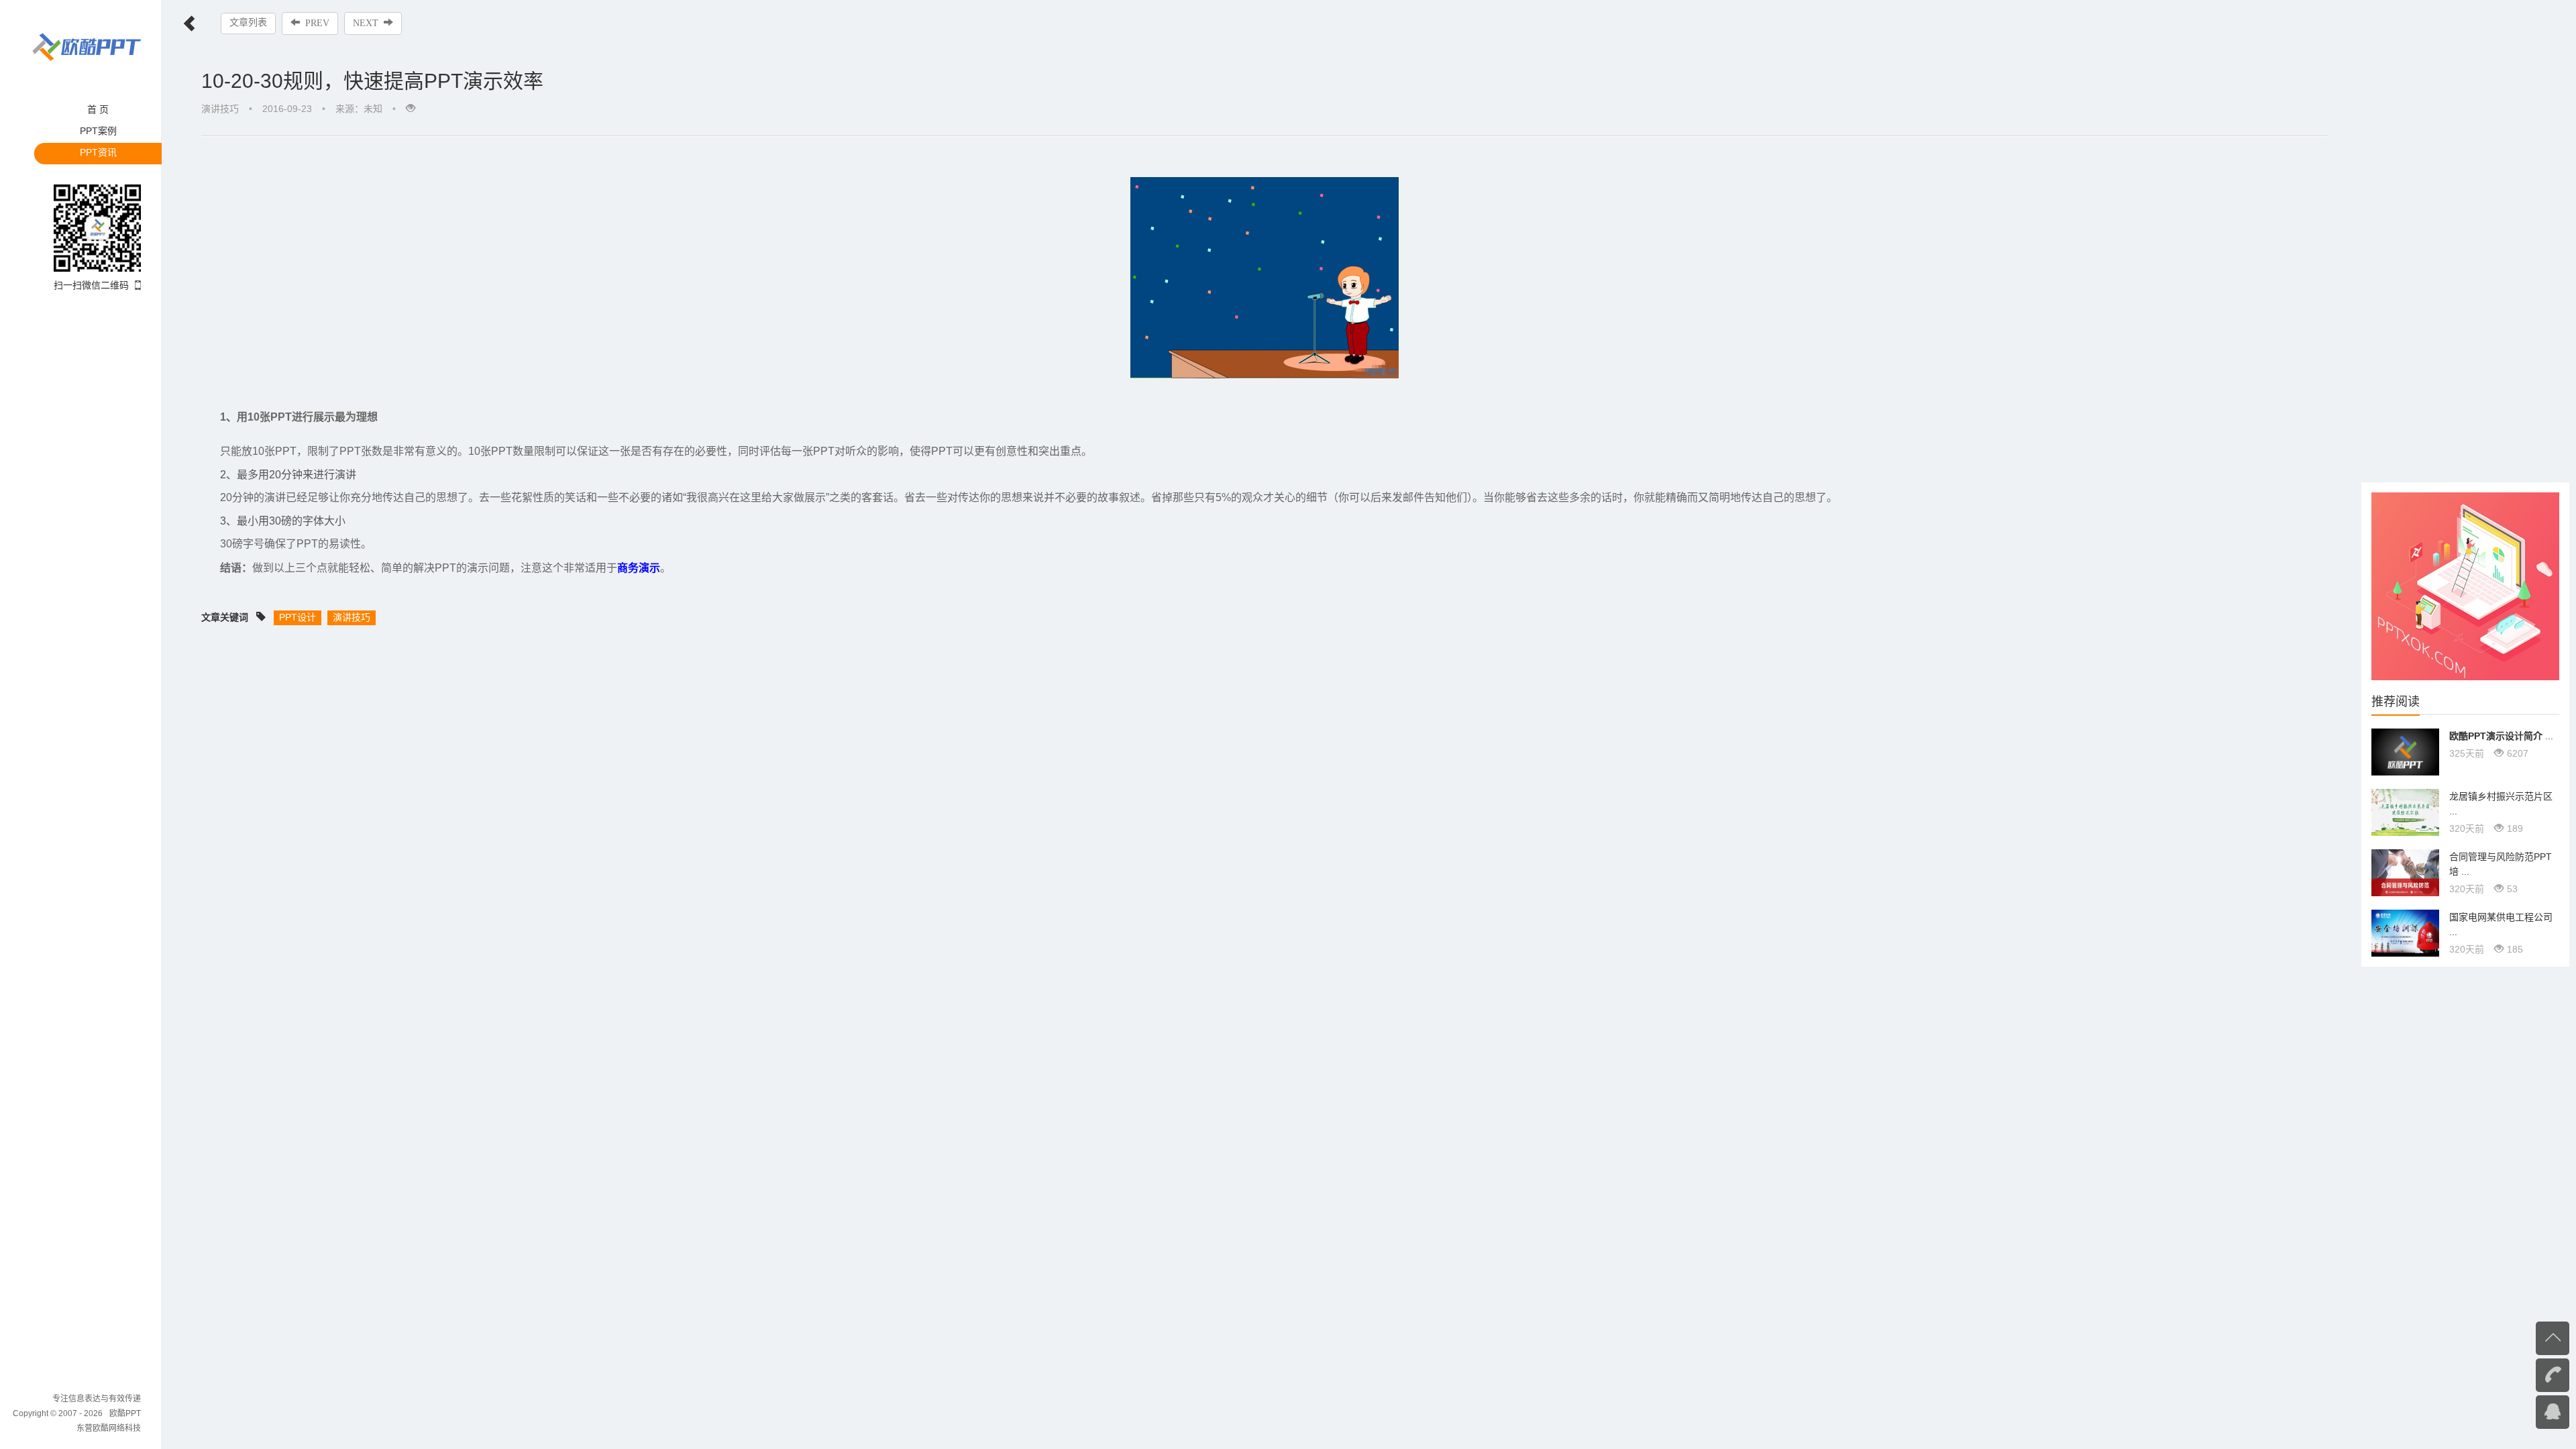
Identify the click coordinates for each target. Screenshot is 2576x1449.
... (2501, 736)
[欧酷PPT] (87, 46)
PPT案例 (98, 131)
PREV (317, 23)
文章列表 (248, 22)
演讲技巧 (220, 109)
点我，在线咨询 (2526, 1411)
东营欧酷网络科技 (109, 1428)
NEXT (366, 23)
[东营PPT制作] (2465, 586)
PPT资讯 (98, 152)
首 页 (98, 109)
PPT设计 (298, 617)
